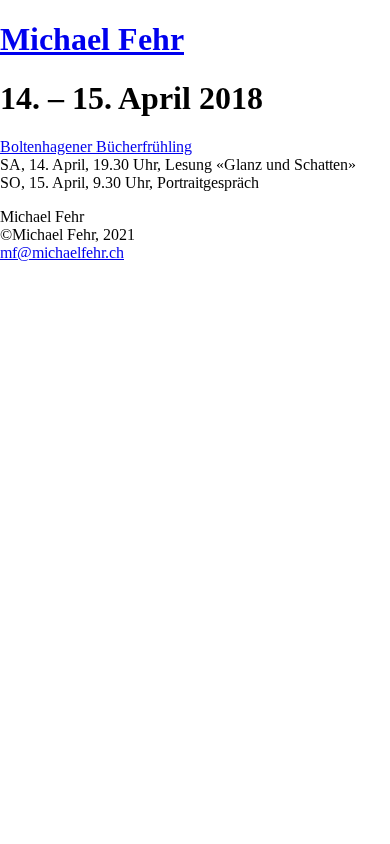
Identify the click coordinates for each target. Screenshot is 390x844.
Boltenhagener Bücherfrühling (96, 146)
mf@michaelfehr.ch (62, 252)
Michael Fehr (92, 39)
